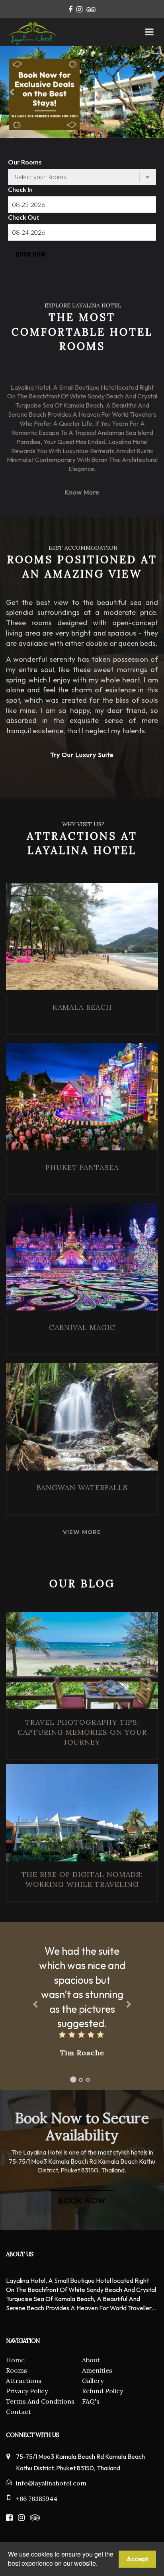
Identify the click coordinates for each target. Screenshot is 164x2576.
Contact (19, 2412)
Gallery (93, 2381)
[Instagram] (79, 9)
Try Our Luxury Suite (82, 755)
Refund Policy (102, 2391)
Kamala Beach (82, 1007)
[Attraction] (82, 939)
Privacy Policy (27, 2391)
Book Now (31, 254)
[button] (12, 92)
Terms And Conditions (40, 2401)
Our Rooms (25, 162)
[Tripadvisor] (91, 9)
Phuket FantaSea (82, 1167)
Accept (137, 2559)
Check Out (24, 217)
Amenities (97, 2370)
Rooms (17, 2370)
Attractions (24, 2381)
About (91, 2360)
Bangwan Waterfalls (82, 1487)
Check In (20, 189)
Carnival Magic (82, 1327)
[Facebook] (70, 9)
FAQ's (91, 2401)
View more (82, 1532)
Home (15, 2360)
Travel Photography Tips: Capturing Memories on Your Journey (82, 1732)
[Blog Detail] (82, 1660)
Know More (82, 492)
